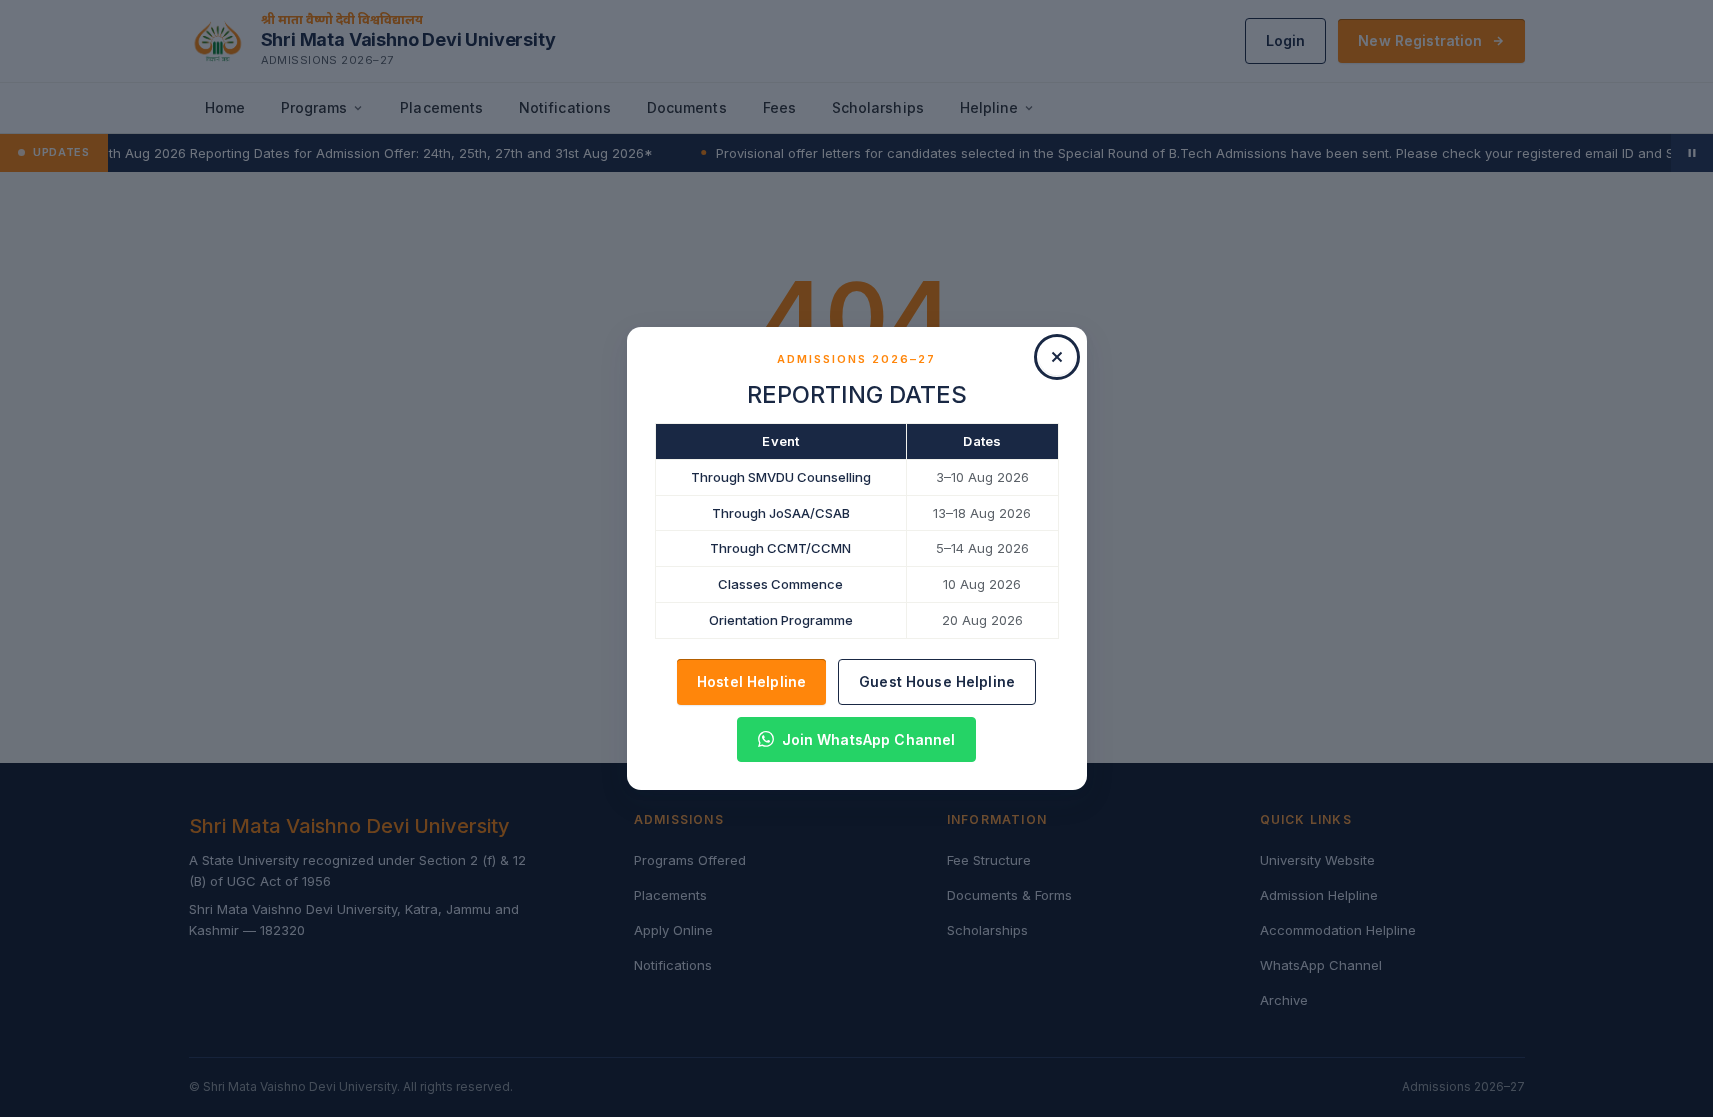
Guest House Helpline (937, 681)
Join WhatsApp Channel (869, 739)
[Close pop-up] (1057, 357)
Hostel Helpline (751, 681)
